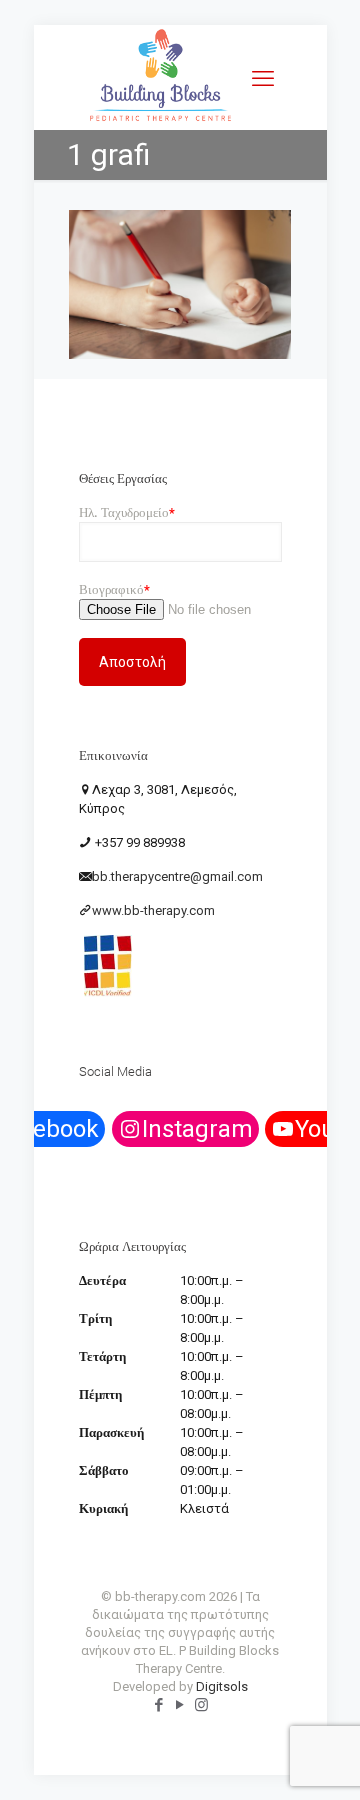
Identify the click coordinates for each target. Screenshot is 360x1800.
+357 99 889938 (138, 842)
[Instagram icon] (201, 1705)
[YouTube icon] (180, 1705)
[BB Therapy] (160, 120)
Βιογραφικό (114, 589)
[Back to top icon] (319, 1759)
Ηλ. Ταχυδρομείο (127, 512)
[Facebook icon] (159, 1705)
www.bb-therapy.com (153, 910)
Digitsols (222, 1686)
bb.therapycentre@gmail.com (177, 876)
